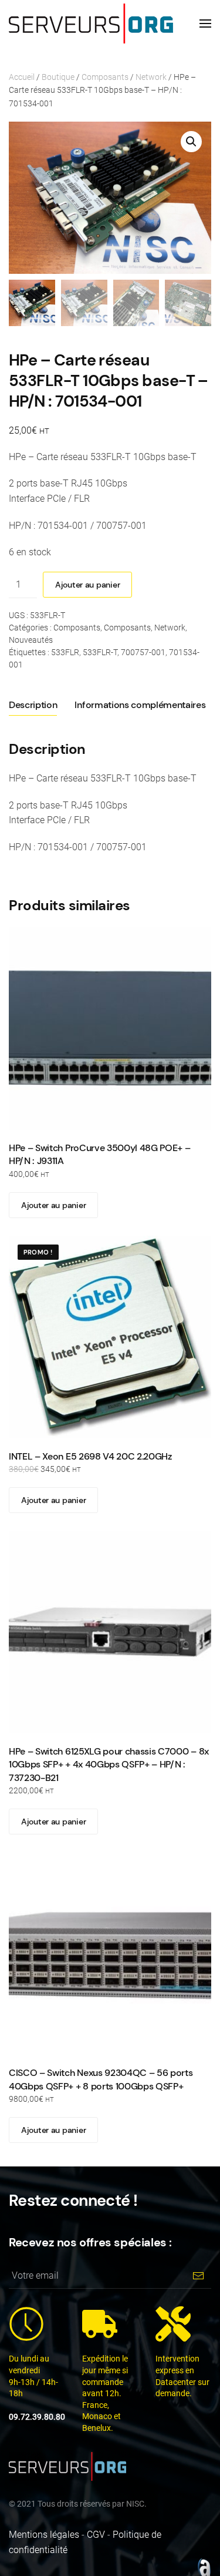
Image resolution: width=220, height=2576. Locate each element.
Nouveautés (31, 640)
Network (151, 77)
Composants (105, 77)
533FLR (65, 652)
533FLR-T (100, 652)
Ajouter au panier (87, 585)
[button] (205, 24)
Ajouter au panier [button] (53, 1205)
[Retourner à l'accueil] (91, 24)
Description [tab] (33, 705)
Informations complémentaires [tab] (140, 705)
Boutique (58, 77)
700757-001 (143, 652)
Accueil (22, 77)
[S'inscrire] (198, 2275)
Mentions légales (44, 2535)
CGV (96, 2535)
